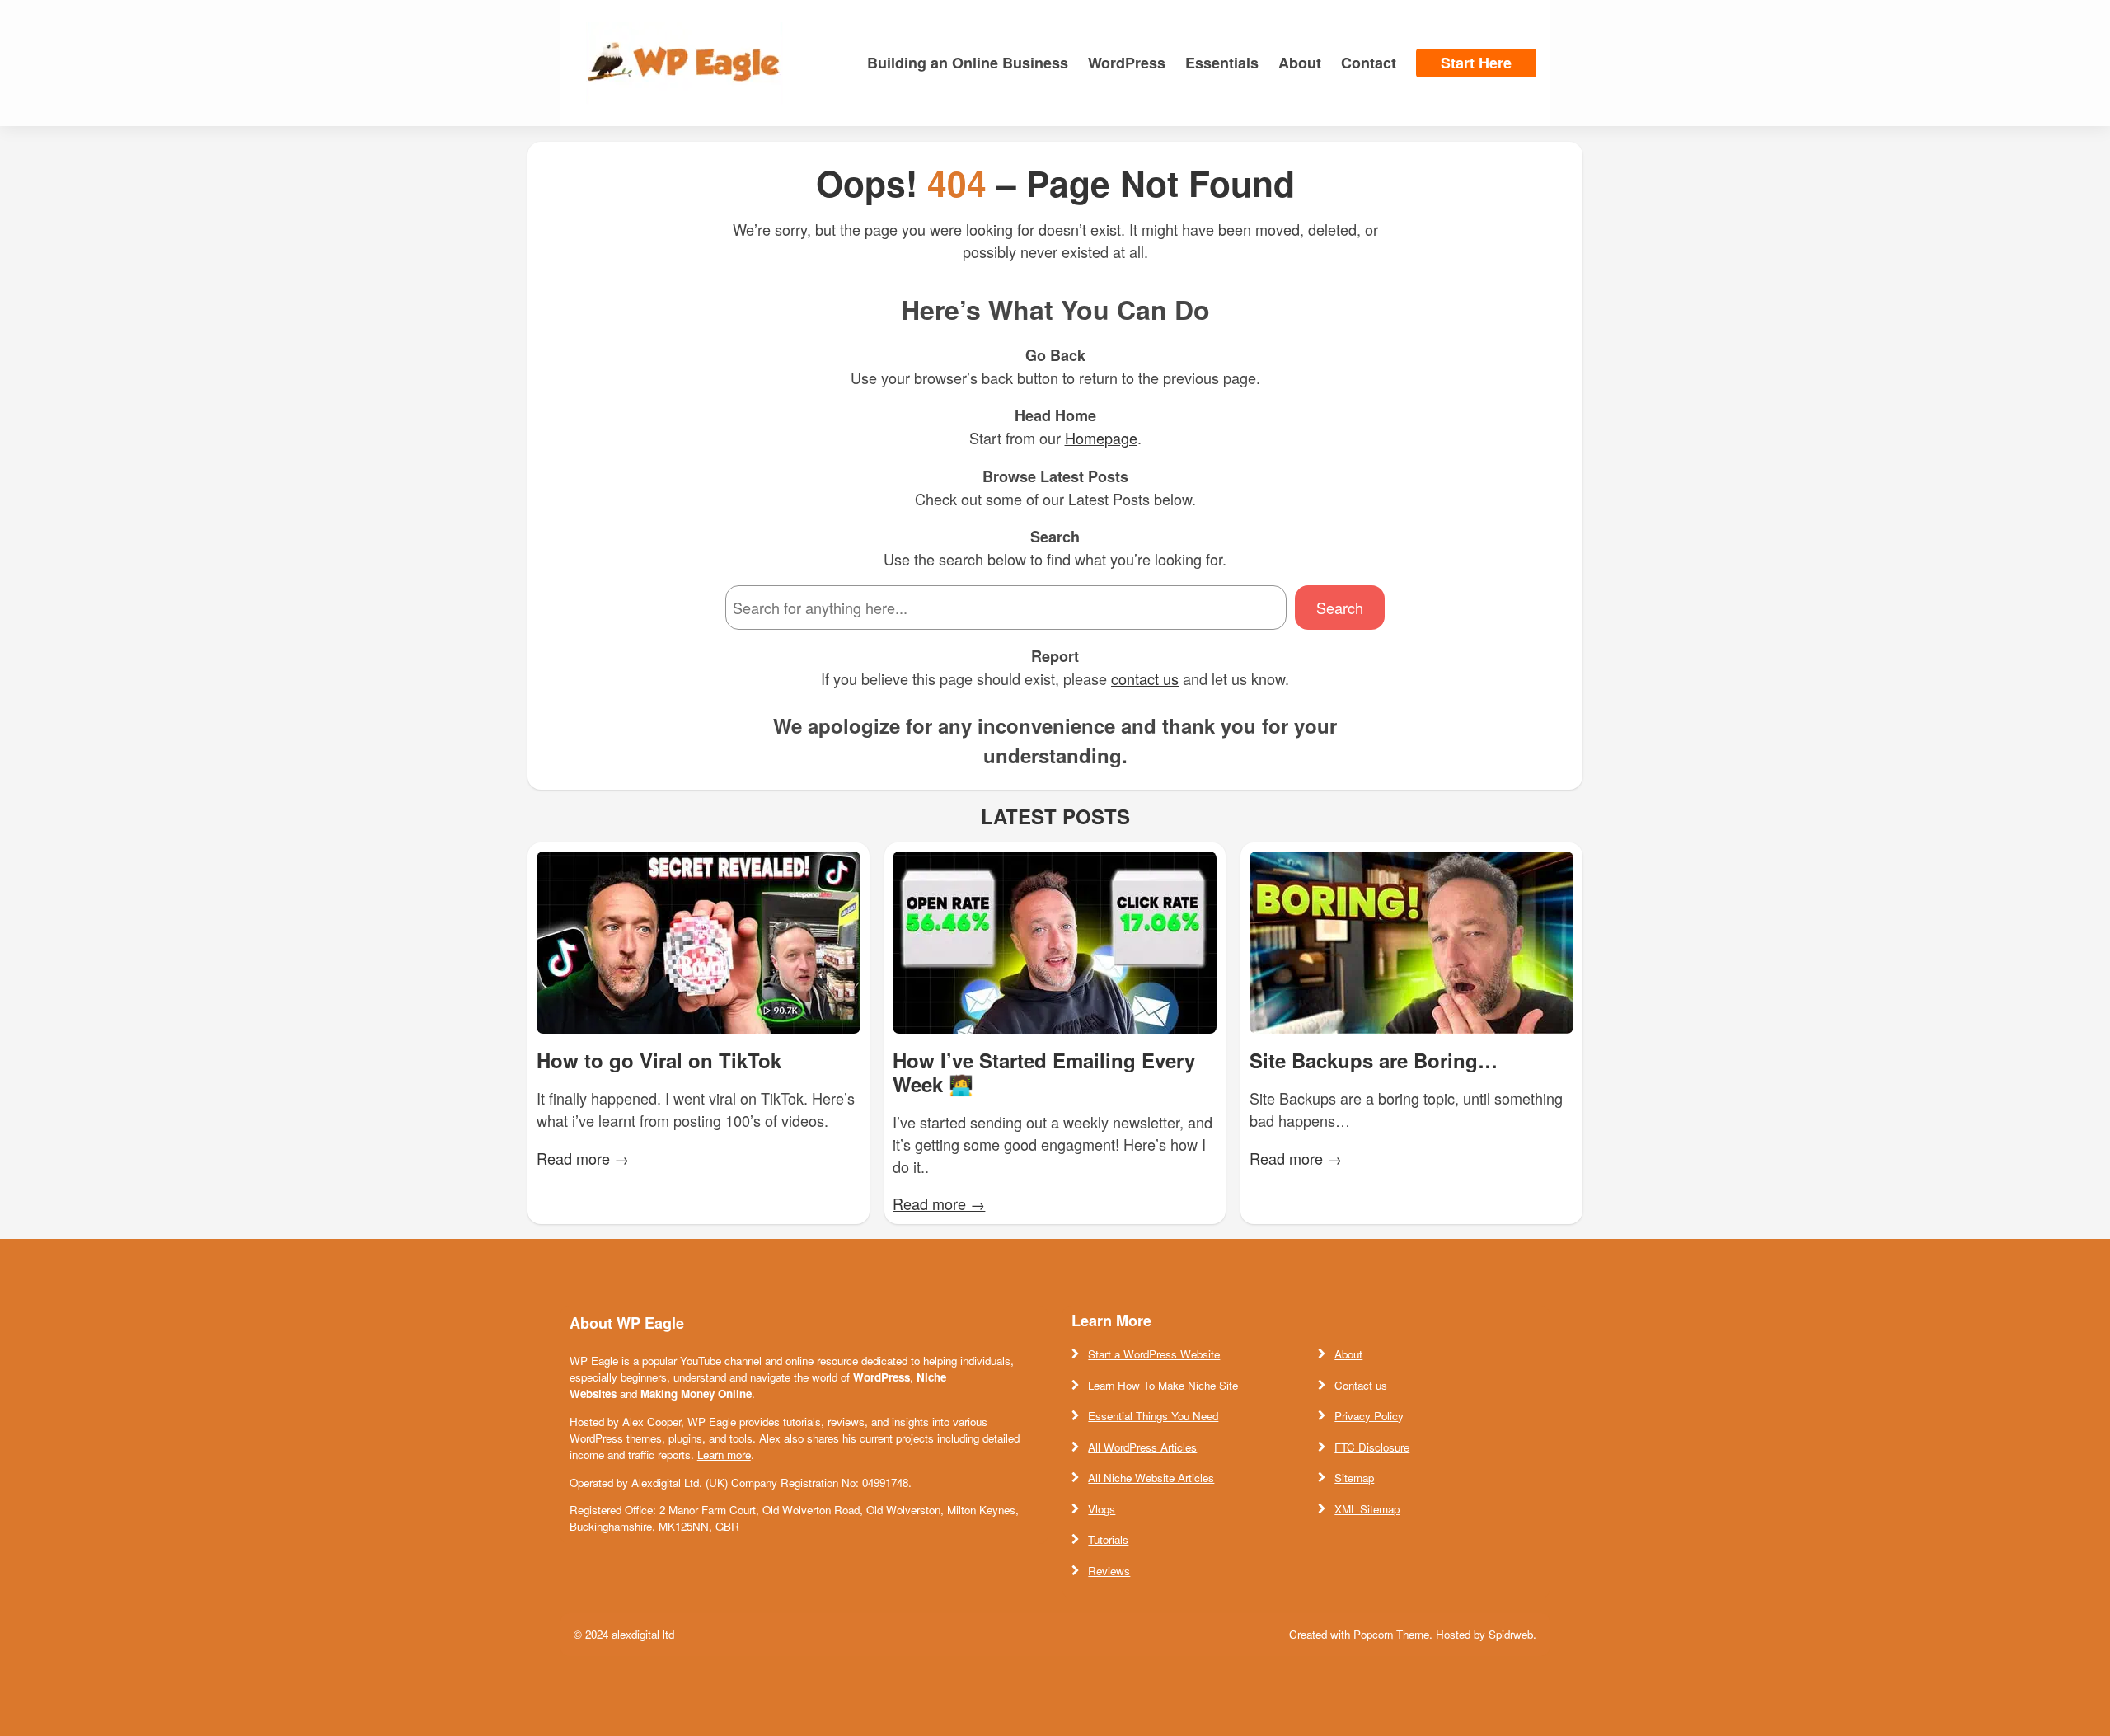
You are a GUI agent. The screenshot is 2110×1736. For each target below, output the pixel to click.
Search (1340, 608)
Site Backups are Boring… (1374, 1060)
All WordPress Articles (1142, 1447)
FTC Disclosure (1372, 1447)
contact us (1145, 678)
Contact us (1361, 1385)
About (1348, 1354)
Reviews (1109, 1571)
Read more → (583, 1158)
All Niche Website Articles (1151, 1478)
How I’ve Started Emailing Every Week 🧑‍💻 (1044, 1072)
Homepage (1101, 438)
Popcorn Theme (1391, 1634)
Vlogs (1102, 1509)
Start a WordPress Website (1154, 1354)
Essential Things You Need (1153, 1416)
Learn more (724, 1454)
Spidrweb (1511, 1634)
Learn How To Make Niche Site (1163, 1385)
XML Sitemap (1367, 1509)
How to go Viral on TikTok (659, 1060)
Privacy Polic (1366, 1416)
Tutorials (1108, 1539)
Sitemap (1354, 1478)
